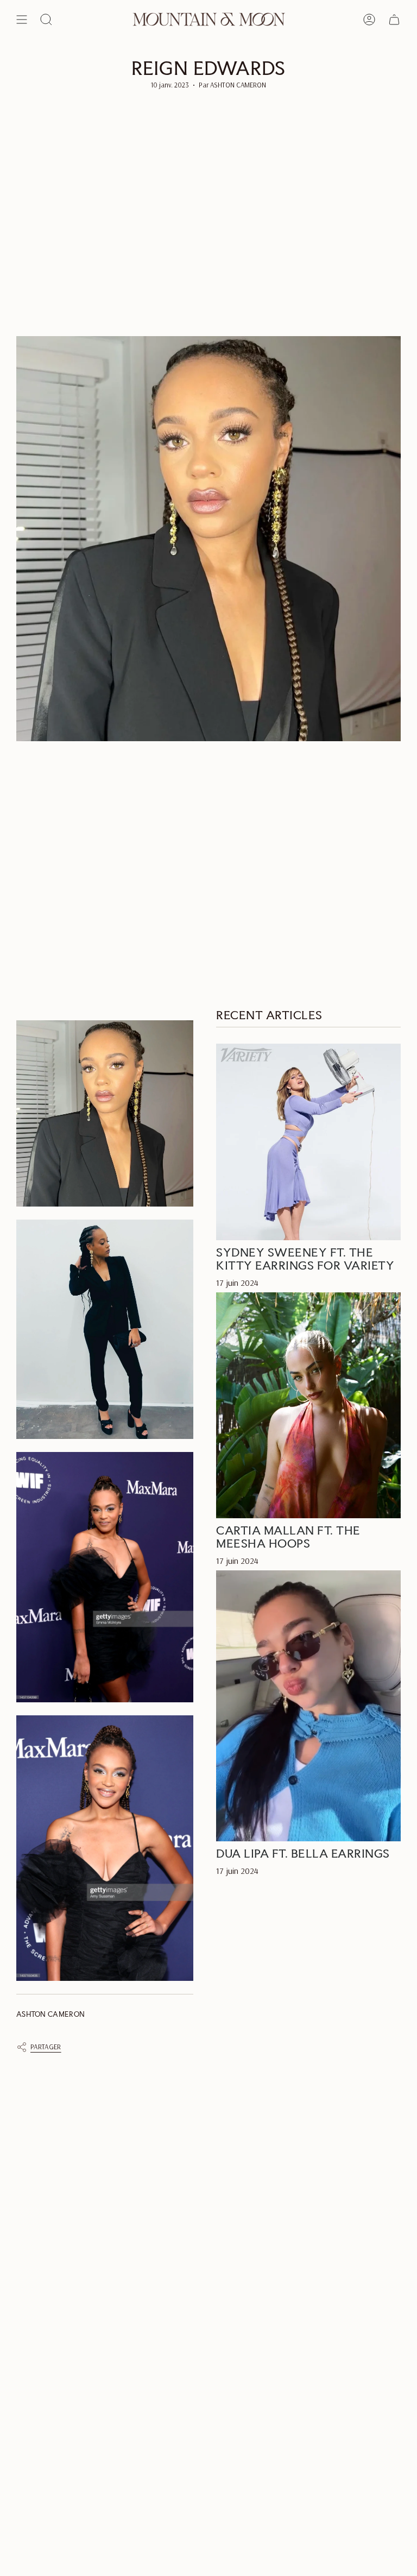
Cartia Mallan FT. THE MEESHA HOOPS (288, 1537)
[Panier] (394, 20)
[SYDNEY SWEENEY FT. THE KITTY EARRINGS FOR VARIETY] (308, 1142)
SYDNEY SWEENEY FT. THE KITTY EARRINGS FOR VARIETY (305, 1259)
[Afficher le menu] (22, 20)
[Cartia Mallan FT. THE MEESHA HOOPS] (308, 1405)
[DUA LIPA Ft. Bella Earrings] (308, 1706)
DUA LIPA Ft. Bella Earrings (303, 1853)
